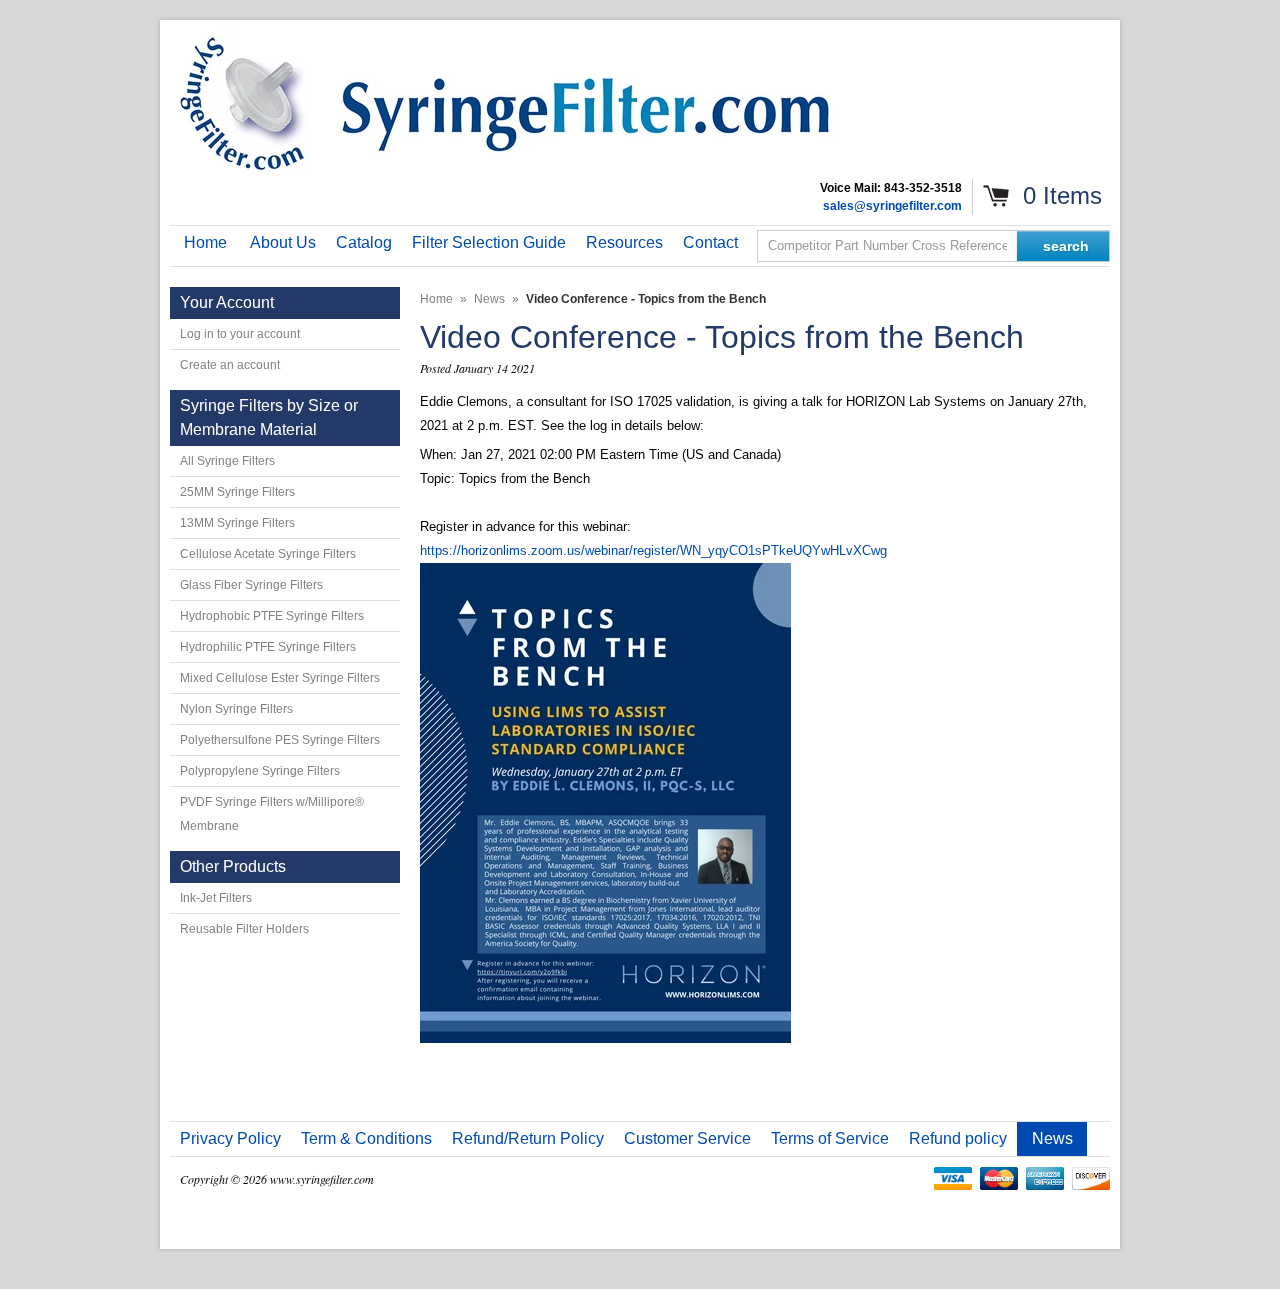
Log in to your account (240, 334)
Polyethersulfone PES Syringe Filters (280, 740)
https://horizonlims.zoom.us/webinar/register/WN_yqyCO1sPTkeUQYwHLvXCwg (653, 550)
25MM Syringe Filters (237, 492)
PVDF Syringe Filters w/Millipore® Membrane (272, 814)
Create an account (230, 365)
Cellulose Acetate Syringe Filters (268, 554)
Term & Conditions (366, 1138)
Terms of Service (830, 1138)
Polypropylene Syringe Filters (260, 771)
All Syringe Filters (227, 461)
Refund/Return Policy (528, 1138)
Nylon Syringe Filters (236, 709)
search (1066, 246)
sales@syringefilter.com (892, 206)
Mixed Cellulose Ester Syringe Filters (280, 678)
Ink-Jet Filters (216, 898)
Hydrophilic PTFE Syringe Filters (268, 647)
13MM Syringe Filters (237, 523)
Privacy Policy (230, 1138)
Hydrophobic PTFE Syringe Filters (272, 616)
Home (436, 299)
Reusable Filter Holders (244, 929)
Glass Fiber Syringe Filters (251, 585)
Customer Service (687, 1138)
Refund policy (958, 1138)
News (489, 299)
